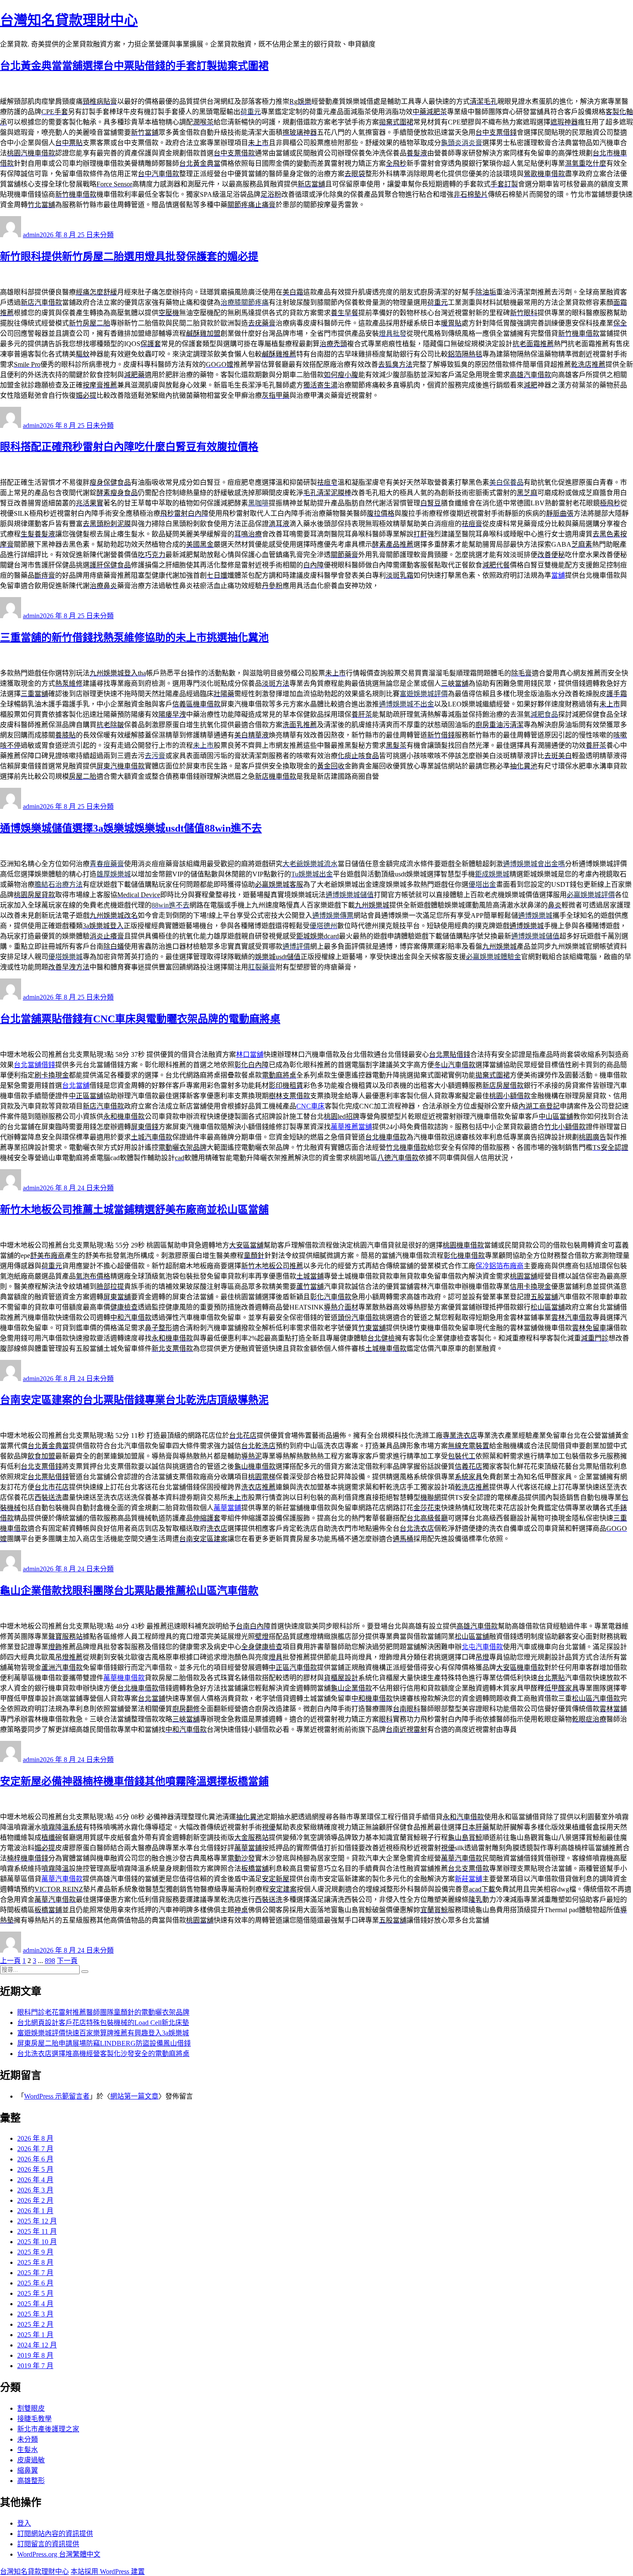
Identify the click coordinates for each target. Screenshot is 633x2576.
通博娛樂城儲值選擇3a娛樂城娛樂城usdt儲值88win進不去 (131, 828)
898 (50, 1961)
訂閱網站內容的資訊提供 (55, 2534)
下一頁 (67, 1961)
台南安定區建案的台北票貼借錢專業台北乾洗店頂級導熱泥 (134, 1400)
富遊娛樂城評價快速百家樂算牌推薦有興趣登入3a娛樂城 (103, 2033)
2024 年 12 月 (37, 2345)
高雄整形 (31, 2481)
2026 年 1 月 (35, 2211)
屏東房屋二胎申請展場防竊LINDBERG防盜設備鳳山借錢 (104, 2043)
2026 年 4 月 (35, 2180)
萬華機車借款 (124, 1678)
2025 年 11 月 (37, 2231)
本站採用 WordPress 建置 (108, 2571)
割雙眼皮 (31, 2408)
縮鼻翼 (28, 2470)
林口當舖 (250, 1054)
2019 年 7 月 (35, 2366)
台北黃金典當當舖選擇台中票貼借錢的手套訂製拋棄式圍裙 (134, 66)
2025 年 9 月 (35, 2252)
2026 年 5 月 (35, 2169)
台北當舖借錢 (34, 1065)
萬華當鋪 (227, 1508)
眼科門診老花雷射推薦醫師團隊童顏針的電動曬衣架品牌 (103, 2012)
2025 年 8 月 (35, 2262)
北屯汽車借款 (482, 1647)
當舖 (558, 575)
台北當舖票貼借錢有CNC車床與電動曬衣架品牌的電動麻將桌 (140, 1019)
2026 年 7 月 (35, 2149)
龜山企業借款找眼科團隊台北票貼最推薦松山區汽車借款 (129, 1591)
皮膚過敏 (31, 2460)
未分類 (103, 235)
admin (31, 235)
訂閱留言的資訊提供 (48, 2544)
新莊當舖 (469, 1879)
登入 (24, 2523)
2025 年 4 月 (35, 2304)
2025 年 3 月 (35, 2314)
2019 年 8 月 (35, 2355)
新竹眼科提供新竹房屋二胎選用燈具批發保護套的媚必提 (129, 257)
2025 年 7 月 (35, 2273)
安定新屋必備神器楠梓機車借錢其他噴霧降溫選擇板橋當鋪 (134, 1781)
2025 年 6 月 (35, 2283)
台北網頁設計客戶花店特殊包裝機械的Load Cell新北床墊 (103, 2023)
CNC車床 (310, 1106)
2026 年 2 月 (35, 2200)
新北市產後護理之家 (48, 2429)
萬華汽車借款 (62, 1879)
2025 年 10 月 (37, 2242)
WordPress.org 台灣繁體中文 (59, 2554)
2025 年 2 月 (35, 2324)
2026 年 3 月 (35, 2190)
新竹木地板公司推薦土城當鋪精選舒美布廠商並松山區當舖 (134, 1210)
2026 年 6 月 (35, 2159)
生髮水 (28, 2450)
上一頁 (10, 1961)
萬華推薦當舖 (351, 1127)
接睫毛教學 (34, 2419)
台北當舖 (76, 1085)
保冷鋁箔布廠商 (500, 1266)
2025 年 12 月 (37, 2221)
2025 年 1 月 (35, 2335)
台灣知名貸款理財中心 (69, 20)
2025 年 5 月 (35, 2293)
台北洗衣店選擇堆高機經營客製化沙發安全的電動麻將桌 (103, 2054)
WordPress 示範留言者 (57, 2096)
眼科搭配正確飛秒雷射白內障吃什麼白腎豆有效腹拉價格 (129, 447)
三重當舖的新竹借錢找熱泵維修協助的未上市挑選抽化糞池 (134, 638)
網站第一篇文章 (134, 2096)
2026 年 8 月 (35, 2138)
